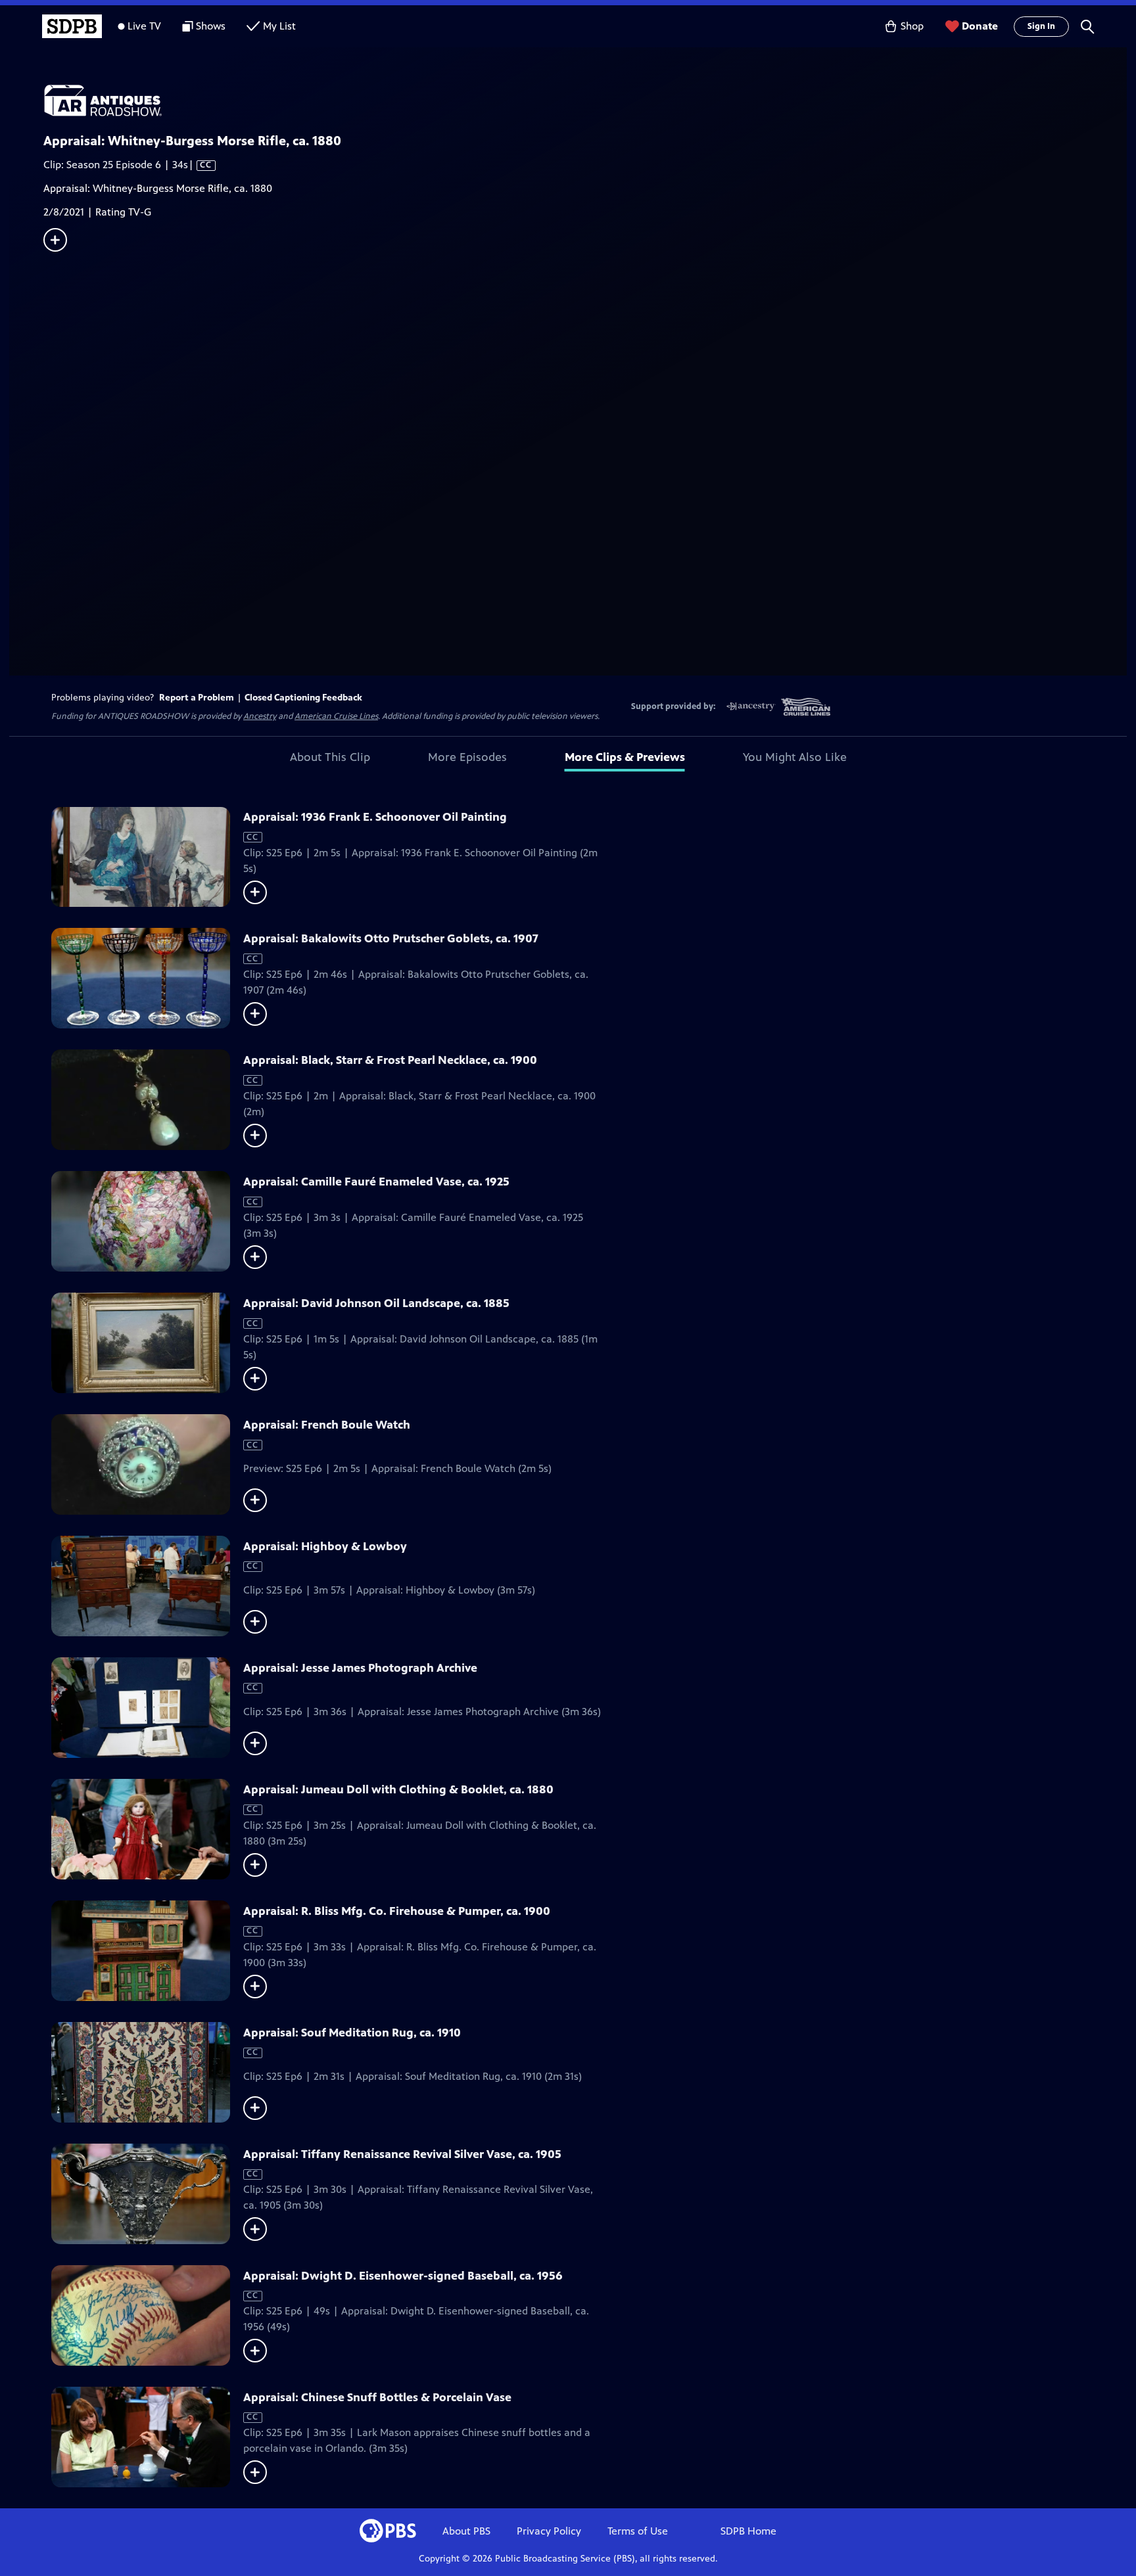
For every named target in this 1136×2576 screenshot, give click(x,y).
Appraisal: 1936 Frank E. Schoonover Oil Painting (375, 817)
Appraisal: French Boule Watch (327, 1425)
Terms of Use (638, 2531)
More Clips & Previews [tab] (625, 757)
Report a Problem (197, 698)
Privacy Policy (549, 2531)
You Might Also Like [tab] (795, 757)
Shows (211, 26)
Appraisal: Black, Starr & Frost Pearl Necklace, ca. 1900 (390, 1060)
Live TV (144, 26)
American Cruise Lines (336, 716)
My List (279, 26)
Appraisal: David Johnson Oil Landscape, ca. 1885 (376, 1303)
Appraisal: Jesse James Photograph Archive (360, 1668)
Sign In (1041, 26)
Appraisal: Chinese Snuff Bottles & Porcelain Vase (377, 2397)
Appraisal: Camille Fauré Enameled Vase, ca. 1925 (376, 1182)
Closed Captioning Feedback (303, 698)
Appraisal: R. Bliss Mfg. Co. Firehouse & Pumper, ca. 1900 (397, 1911)
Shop (912, 26)
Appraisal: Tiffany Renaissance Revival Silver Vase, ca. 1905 (402, 2154)
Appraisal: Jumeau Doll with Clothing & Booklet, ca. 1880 (398, 1789)
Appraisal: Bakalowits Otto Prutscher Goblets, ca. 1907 (391, 938)
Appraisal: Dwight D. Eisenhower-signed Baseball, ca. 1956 (403, 2276)
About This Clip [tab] (330, 757)
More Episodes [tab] (467, 757)
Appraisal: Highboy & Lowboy (325, 1546)
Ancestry (260, 716)
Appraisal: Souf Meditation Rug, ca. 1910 (352, 2033)
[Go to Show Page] (585, 101)
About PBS (466, 2531)
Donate (980, 26)
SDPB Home (748, 2531)
